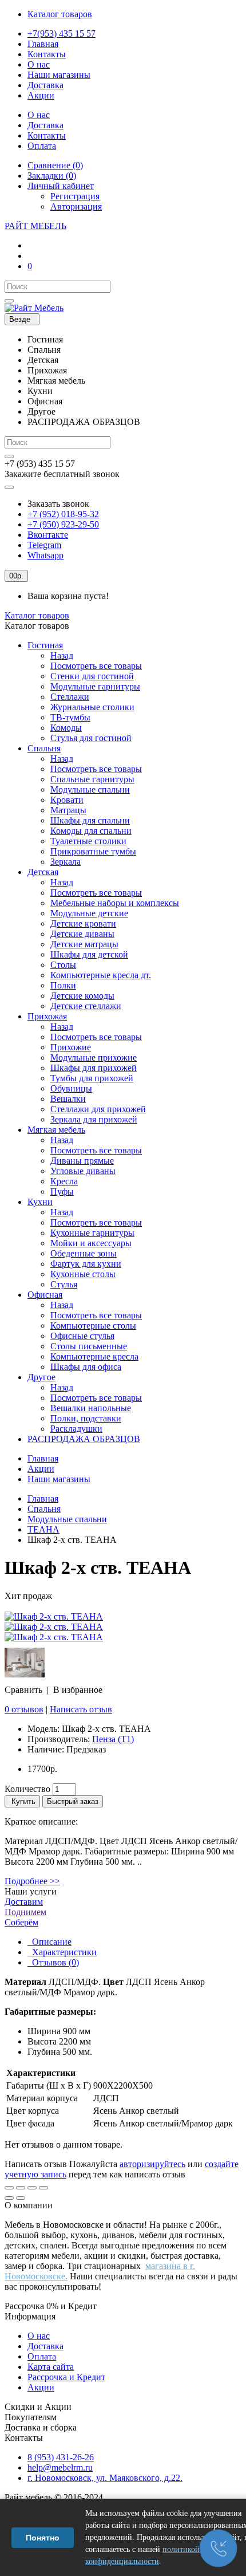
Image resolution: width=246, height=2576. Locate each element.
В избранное (78, 1690)
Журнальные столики (92, 707)
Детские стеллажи (86, 1006)
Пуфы (62, 1192)
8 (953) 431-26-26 (61, 2457)
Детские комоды (82, 996)
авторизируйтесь (152, 2164)
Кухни (40, 1202)
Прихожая (47, 1016)
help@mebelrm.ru (60, 2467)
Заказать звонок (58, 504)
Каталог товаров (37, 615)
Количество (27, 1789)
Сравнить (23, 1690)
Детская (43, 872)
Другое (41, 1377)
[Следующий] (21, 2198)
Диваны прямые (82, 1161)
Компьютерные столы (93, 1326)
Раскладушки (76, 1429)
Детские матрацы (84, 944)
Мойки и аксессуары (91, 1243)
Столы (63, 965)
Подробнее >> (32, 1881)
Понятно (43, 2538)
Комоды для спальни (91, 831)
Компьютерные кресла (94, 1356)
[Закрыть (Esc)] (9, 2188)
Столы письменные (89, 1346)
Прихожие (71, 1047)
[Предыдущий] (9, 2198)
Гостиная (45, 645)
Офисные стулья (82, 1336)
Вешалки (68, 1099)
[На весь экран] (32, 2188)
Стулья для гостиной (91, 738)
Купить (22, 1801)
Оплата (42, 2356)
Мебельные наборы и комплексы (115, 903)
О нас (39, 2336)
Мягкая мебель (56, 1130)
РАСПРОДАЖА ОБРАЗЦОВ (84, 1439)
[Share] (21, 2188)
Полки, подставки (86, 1418)
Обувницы (71, 1088)
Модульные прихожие (94, 1057)
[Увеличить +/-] (43, 2188)
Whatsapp (45, 555)
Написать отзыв (81, 1709)
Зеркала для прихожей (94, 1119)
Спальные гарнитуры (92, 779)
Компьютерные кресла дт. (101, 975)
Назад (62, 655)
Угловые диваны (83, 1171)
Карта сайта (51, 2367)
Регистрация (75, 196)
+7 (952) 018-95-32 (63, 514)
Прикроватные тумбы (93, 851)
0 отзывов (24, 1709)
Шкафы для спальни (90, 820)
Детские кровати (83, 923)
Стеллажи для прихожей (98, 1109)
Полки (63, 985)
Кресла (64, 1181)
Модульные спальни (90, 789)
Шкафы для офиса (86, 1367)
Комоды (66, 728)
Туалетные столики (88, 841)
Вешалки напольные (91, 1408)
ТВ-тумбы (70, 717)
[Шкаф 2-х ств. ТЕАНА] (54, 1616)
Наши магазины (59, 1479)
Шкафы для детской (89, 954)
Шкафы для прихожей (94, 1068)
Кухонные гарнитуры (92, 1233)
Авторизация (76, 206)
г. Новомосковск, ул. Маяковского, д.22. (105, 2478)
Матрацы (68, 810)
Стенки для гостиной (92, 676)
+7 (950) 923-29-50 (63, 524)
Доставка (45, 2346)
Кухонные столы (83, 1274)
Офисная (45, 1295)
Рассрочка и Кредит (66, 2377)
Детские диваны (82, 934)
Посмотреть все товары (96, 666)
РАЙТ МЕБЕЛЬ (35, 226)
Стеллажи (70, 697)
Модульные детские (89, 913)
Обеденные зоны (84, 1253)
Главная (43, 1458)
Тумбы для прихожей (92, 1078)
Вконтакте (48, 535)
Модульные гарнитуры (95, 686)
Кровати (67, 800)
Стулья (64, 1284)
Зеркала (66, 862)
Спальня (44, 748)
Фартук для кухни (86, 1264)
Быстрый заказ (73, 1801)
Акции (41, 1469)
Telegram (44, 545)
